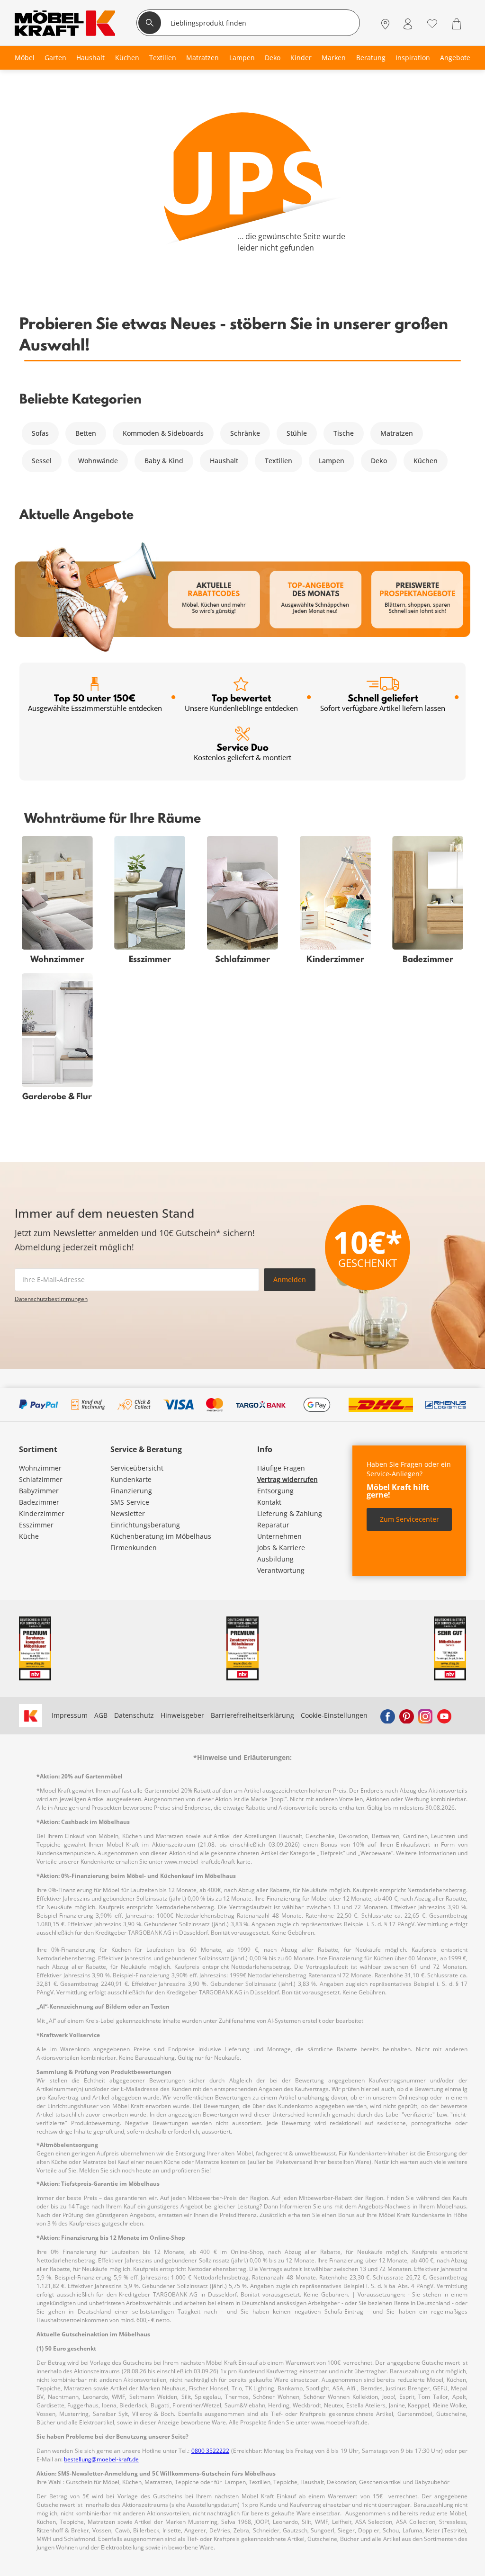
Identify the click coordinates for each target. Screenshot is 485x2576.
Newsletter (128, 1513)
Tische (344, 433)
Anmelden (290, 1279)
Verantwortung (281, 1570)
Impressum (70, 1715)
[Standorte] (385, 24)
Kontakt (269, 1502)
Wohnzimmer (40, 1468)
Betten (86, 433)
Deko (379, 461)
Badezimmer (39, 1502)
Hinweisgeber (182, 1715)
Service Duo (242, 751)
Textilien (278, 461)
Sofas (40, 433)
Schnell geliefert (383, 702)
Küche (29, 1536)
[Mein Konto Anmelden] (408, 24)
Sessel (42, 461)
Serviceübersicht (137, 1468)
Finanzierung (131, 1491)
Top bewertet (241, 702)
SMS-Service (130, 1502)
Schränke (245, 433)
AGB (101, 1715)
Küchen (426, 461)
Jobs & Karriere (281, 1548)
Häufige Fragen (281, 1468)
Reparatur (273, 1525)
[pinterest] (406, 1715)
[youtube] (444, 1715)
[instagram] (425, 1715)
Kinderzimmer (42, 1513)
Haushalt (224, 461)
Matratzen (397, 433)
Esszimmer (36, 1525)
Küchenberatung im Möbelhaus (161, 1536)
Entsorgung (275, 1491)
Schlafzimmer (41, 1479)
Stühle (297, 433)
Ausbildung (275, 1559)
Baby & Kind (164, 461)
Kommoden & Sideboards (163, 433)
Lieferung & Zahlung (290, 1513)
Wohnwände (98, 461)
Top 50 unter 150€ (95, 702)
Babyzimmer (39, 1491)
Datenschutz (134, 1715)
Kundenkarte (131, 1479)
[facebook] (387, 1715)
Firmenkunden (134, 1548)
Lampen (332, 461)
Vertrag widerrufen (287, 1479)
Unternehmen (279, 1536)
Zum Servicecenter (409, 1519)
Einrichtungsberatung (145, 1525)
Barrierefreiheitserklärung (252, 1715)
